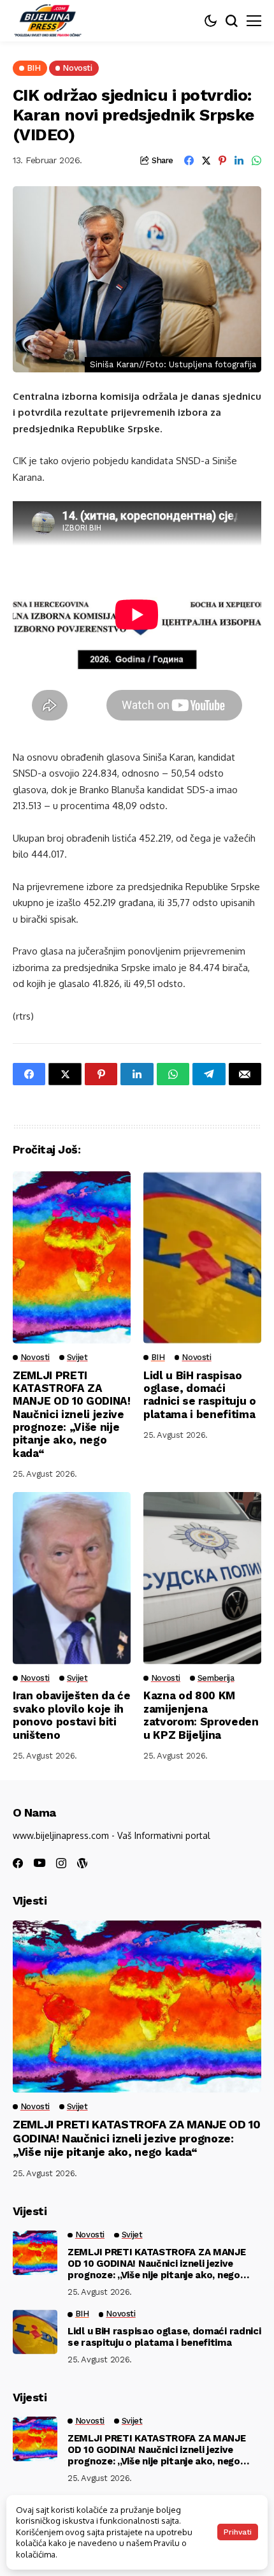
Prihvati (238, 2532)
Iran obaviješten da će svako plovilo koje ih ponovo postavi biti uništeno (72, 1715)
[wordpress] (82, 1863)
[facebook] (18, 1863)
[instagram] (61, 1863)
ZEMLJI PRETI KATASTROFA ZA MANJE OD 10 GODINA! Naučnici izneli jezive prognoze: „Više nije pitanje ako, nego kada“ (72, 1414)
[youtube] (40, 1863)
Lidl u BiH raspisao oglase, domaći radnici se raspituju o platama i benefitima (200, 1395)
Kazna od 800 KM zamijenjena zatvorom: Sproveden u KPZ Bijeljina (201, 1715)
